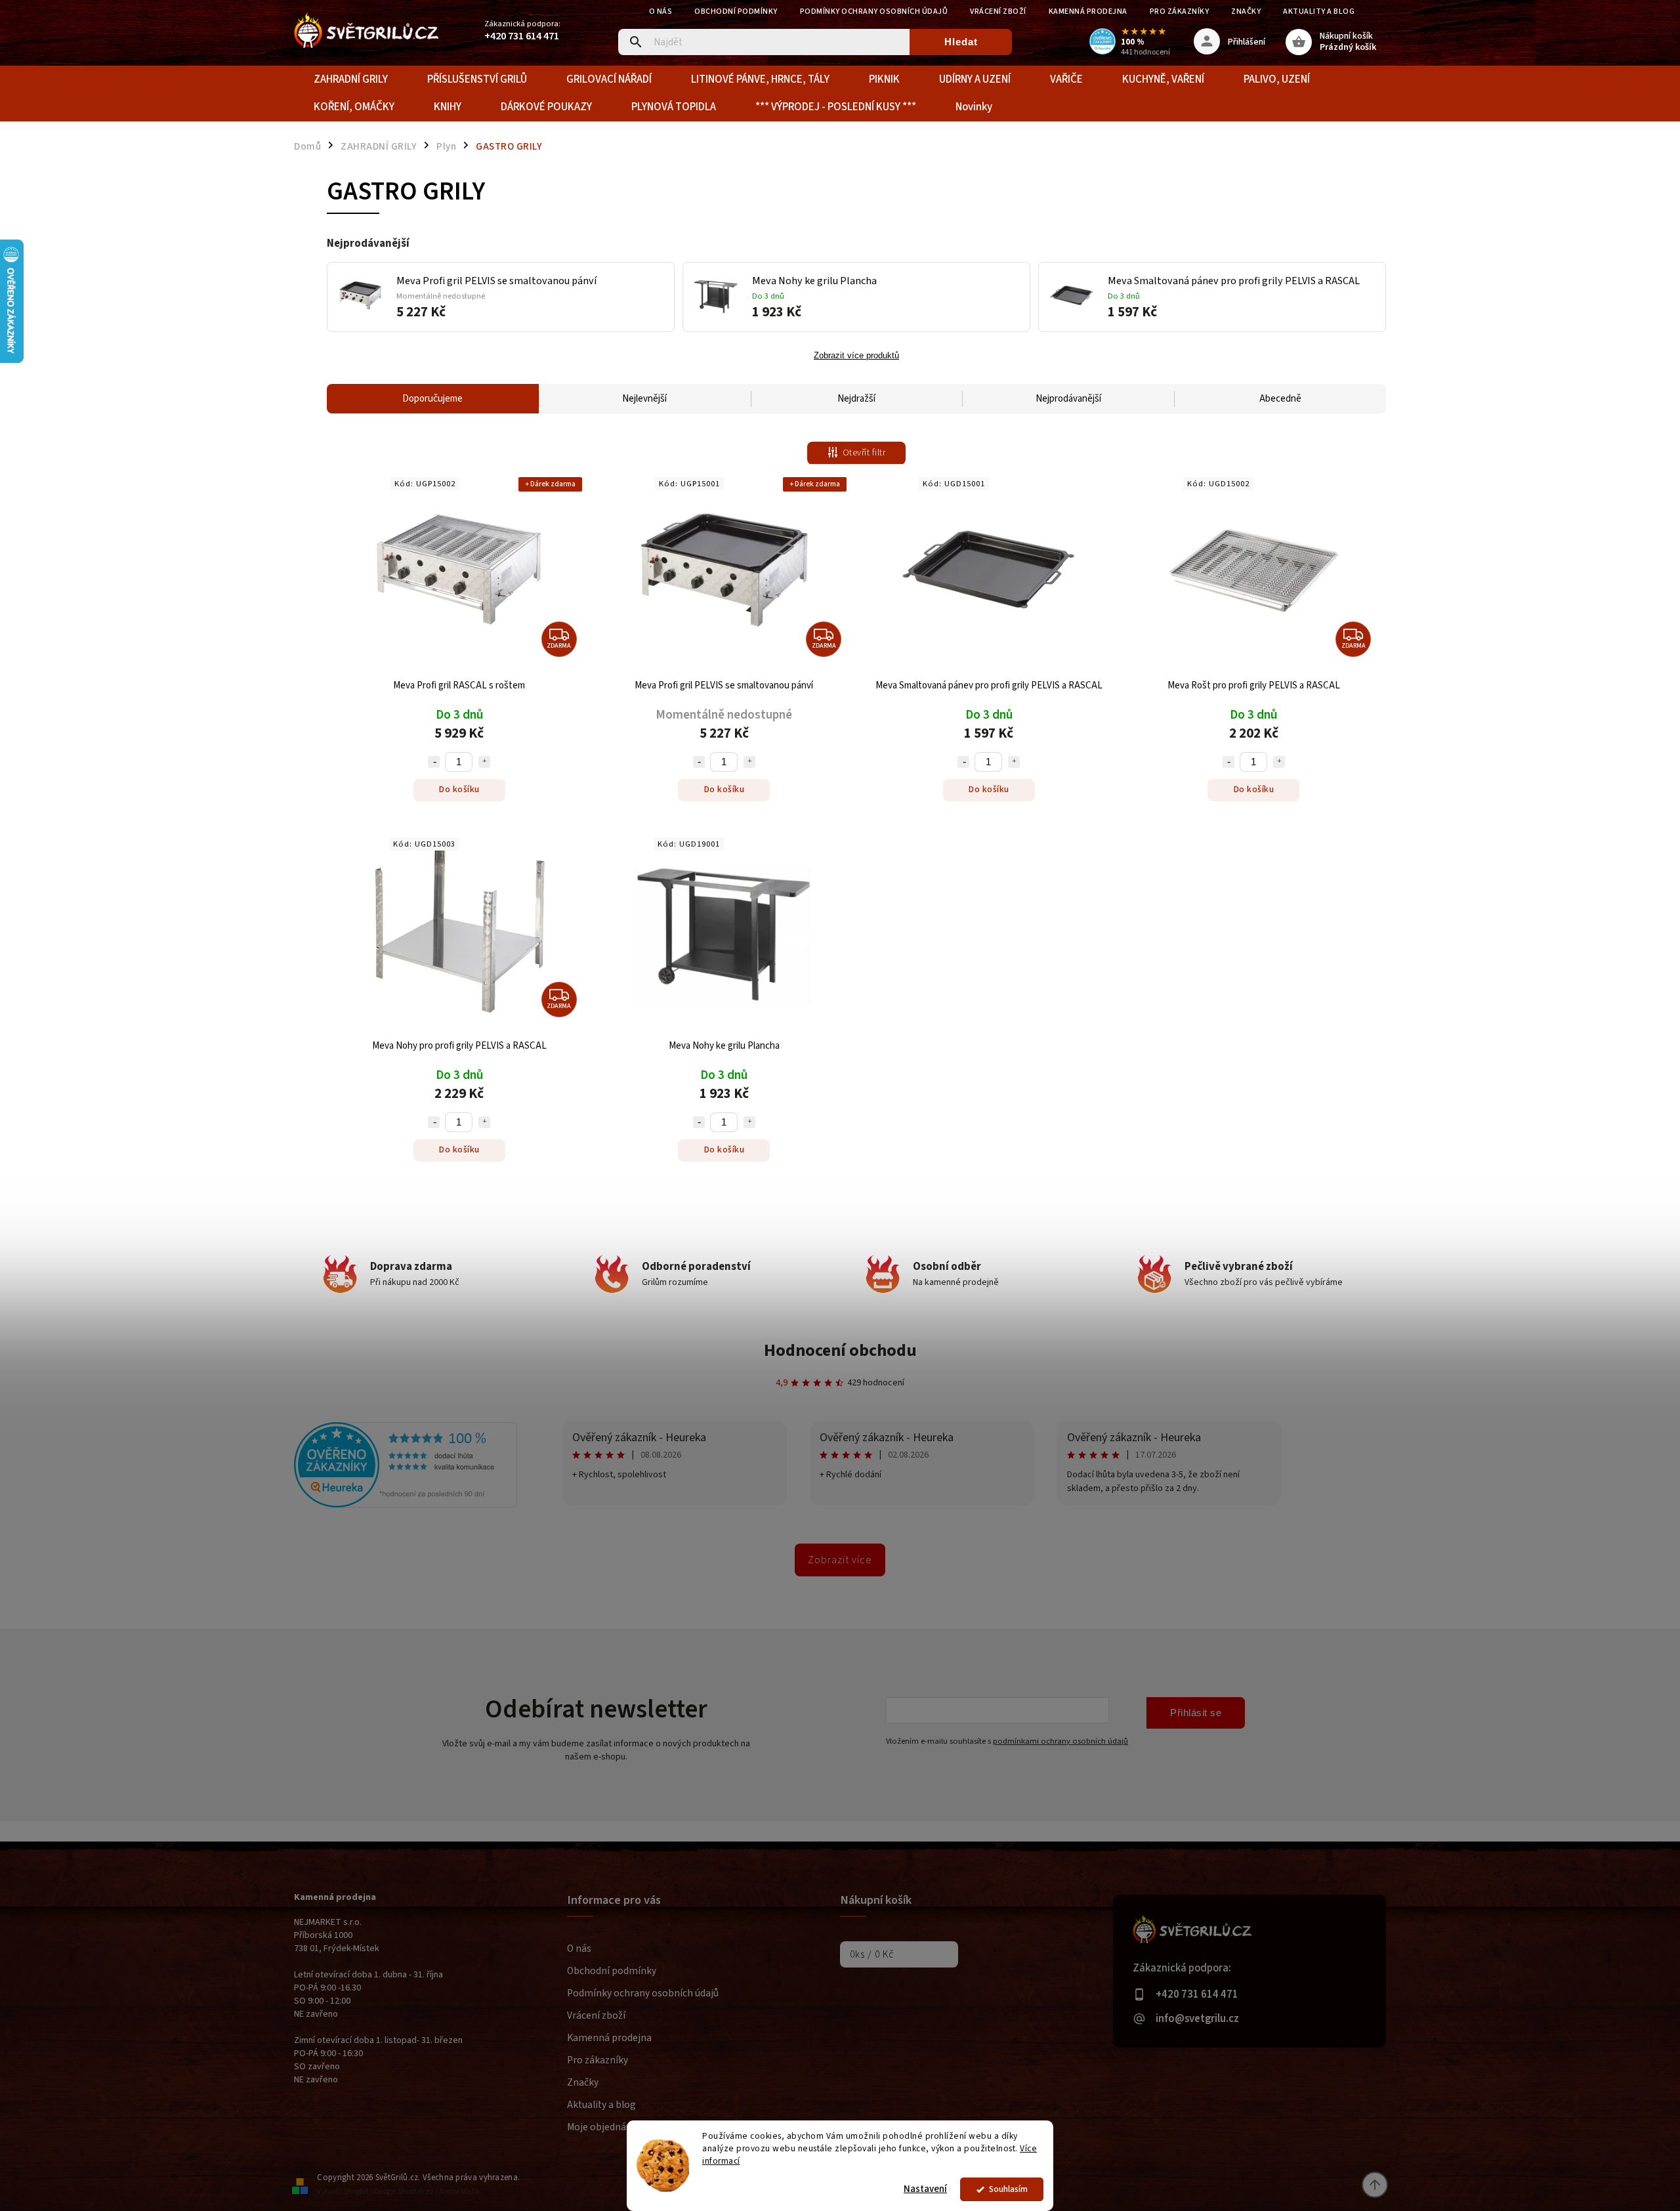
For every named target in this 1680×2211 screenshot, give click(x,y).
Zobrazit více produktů (856, 356)
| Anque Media (458, 2192)
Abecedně (1280, 399)
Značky (1246, 11)
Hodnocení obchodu (840, 1350)
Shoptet (356, 2192)
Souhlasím (1008, 2189)
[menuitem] (351, 79)
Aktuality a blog (1319, 11)
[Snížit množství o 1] (434, 762)
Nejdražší (856, 399)
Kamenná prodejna (1088, 11)
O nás (661, 11)
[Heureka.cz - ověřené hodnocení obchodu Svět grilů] (406, 1505)
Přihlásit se (1196, 1713)
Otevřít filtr (864, 453)
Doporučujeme (432, 399)
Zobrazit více (840, 1560)
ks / (872, 1954)
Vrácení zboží (998, 11)
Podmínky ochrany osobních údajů (874, 11)
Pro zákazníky (1180, 11)
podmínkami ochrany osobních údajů (1060, 1741)
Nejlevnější (644, 399)
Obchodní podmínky (736, 11)
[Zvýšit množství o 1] (484, 762)
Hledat (961, 42)
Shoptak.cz (416, 2192)
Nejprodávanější (1068, 399)
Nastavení (925, 2189)
